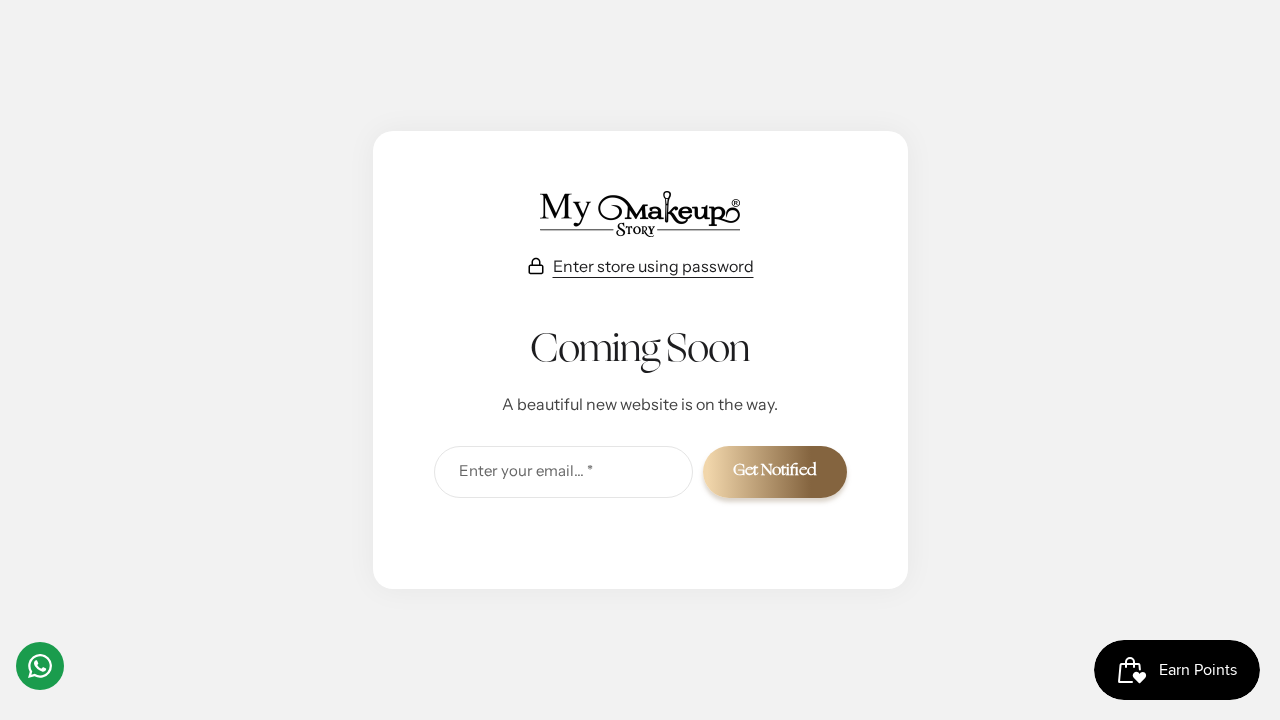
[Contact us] (40, 666)
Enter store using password (653, 266)
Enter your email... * (526, 470)
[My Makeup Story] (640, 214)
